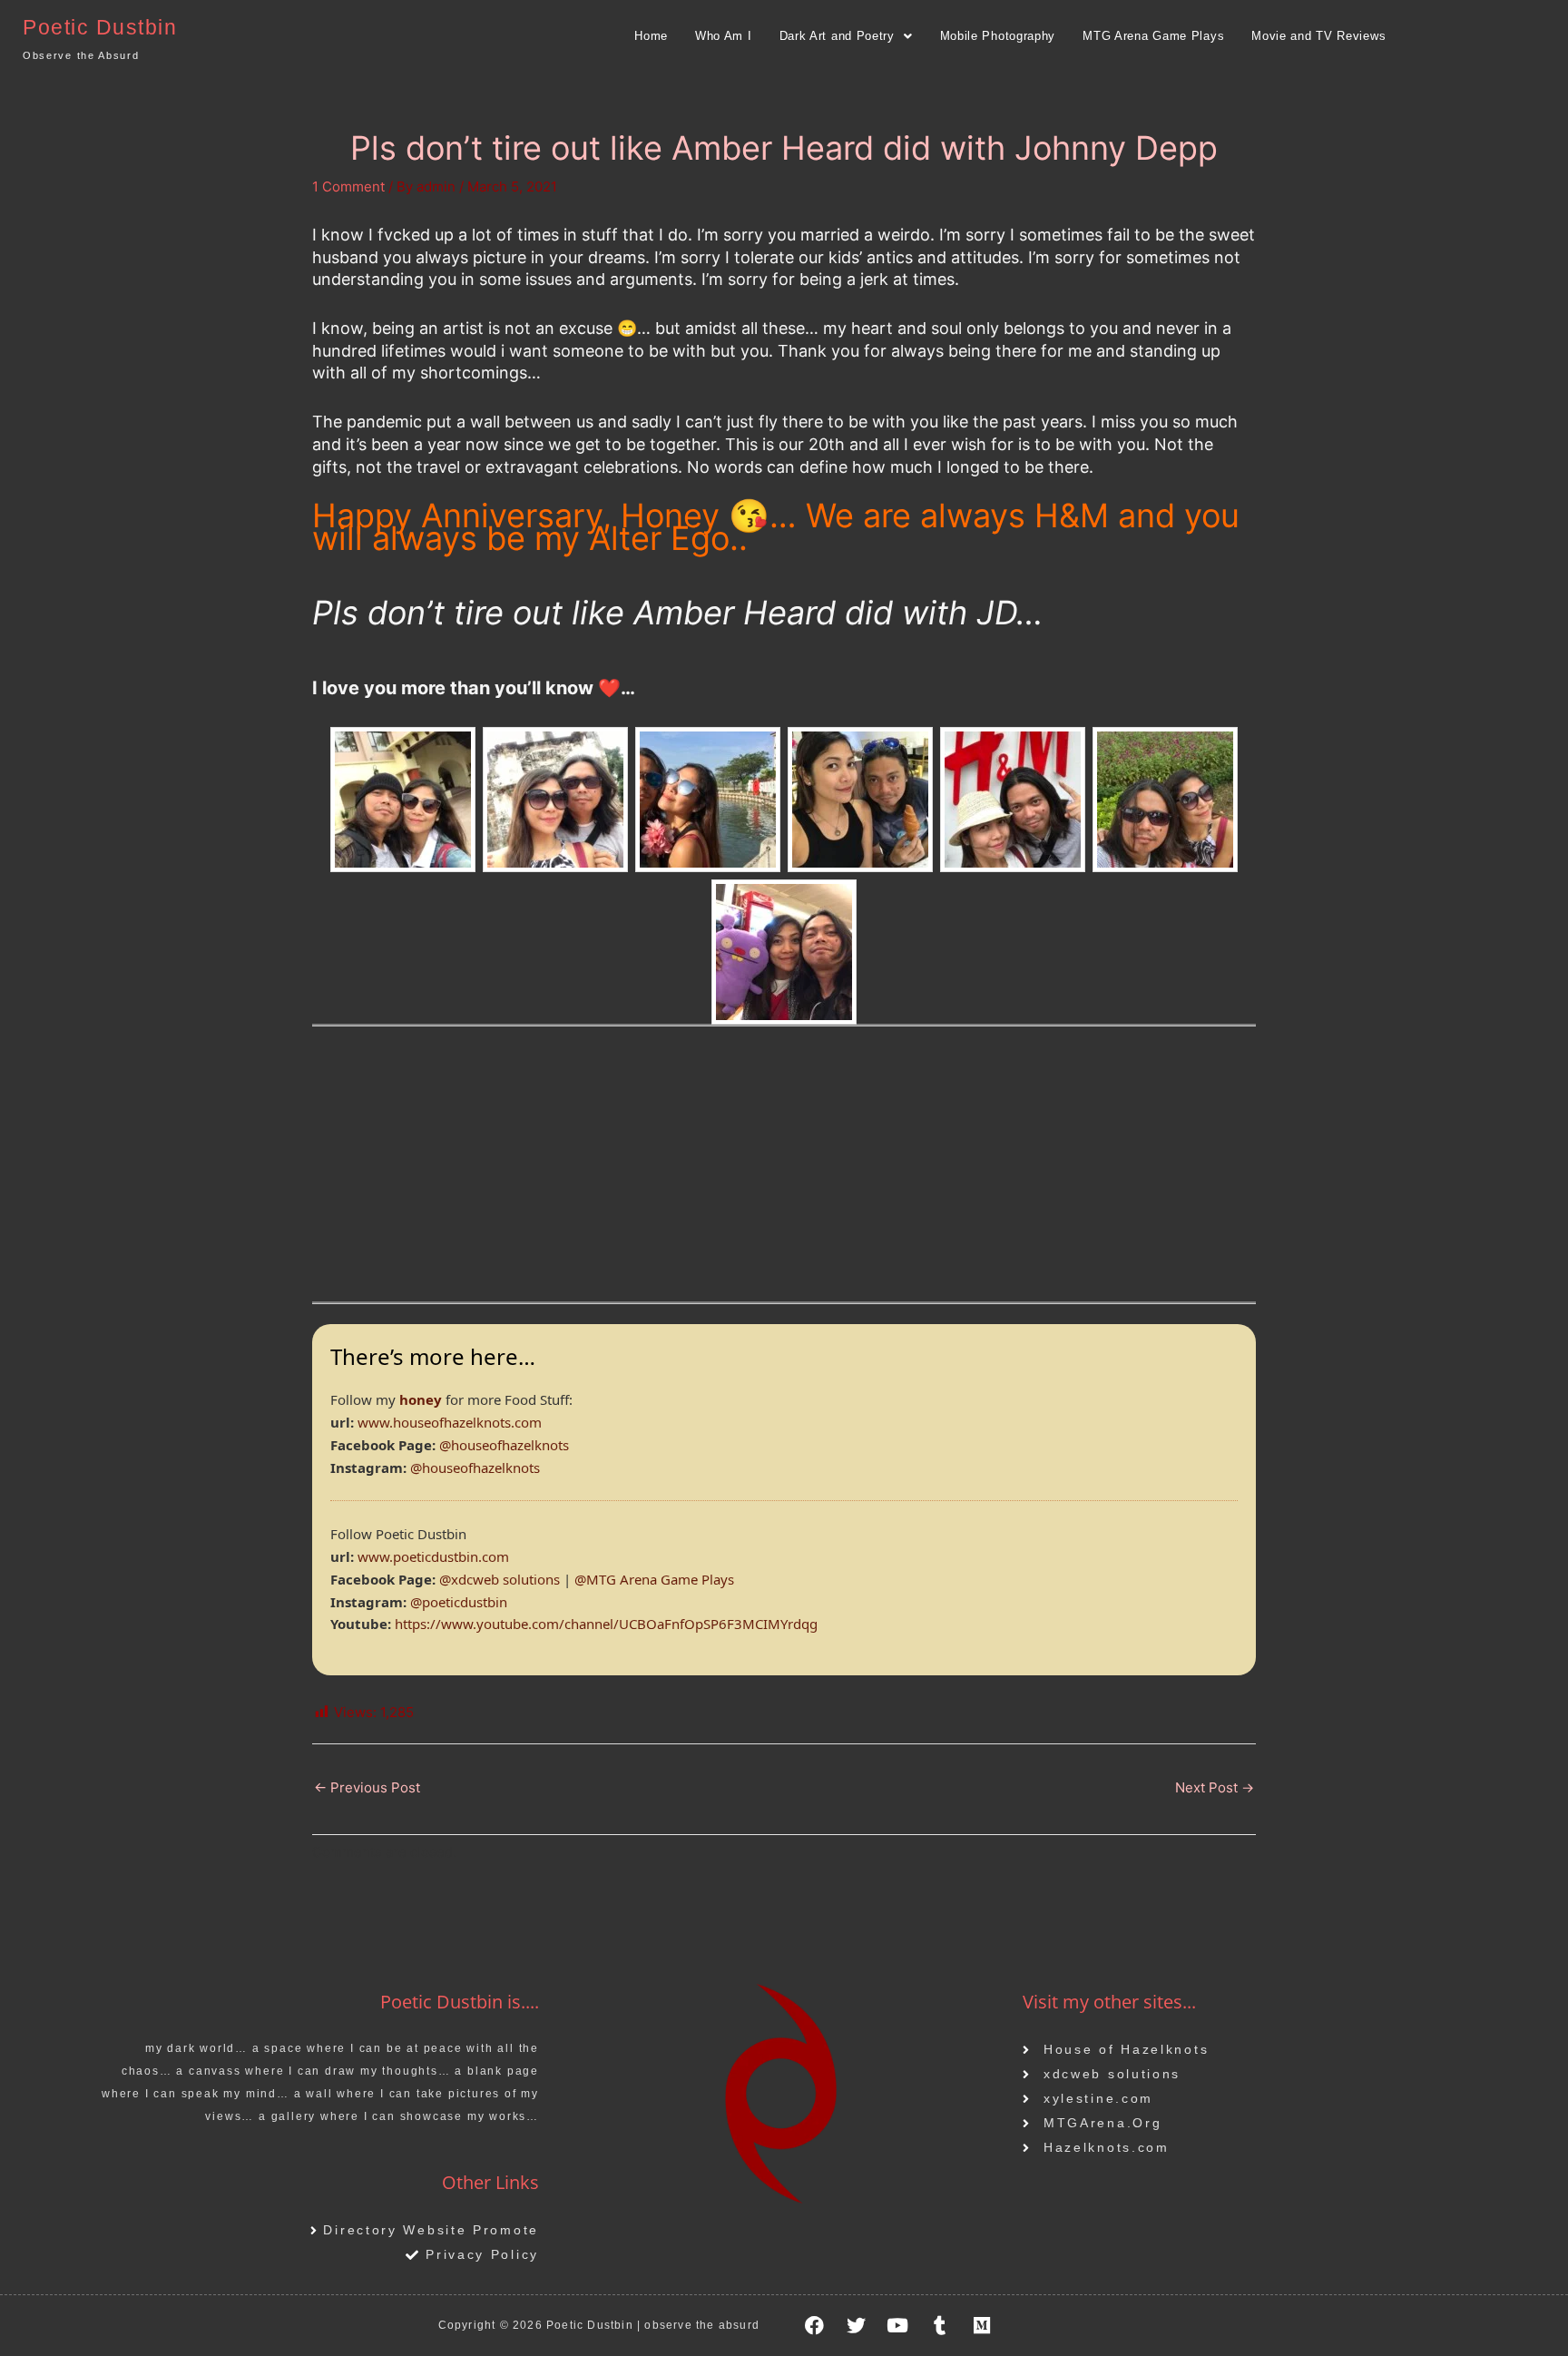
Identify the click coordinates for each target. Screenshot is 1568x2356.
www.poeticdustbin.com (433, 1556)
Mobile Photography (998, 36)
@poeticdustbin (459, 1602)
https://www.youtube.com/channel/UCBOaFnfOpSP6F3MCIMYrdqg (606, 1624)
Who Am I (724, 36)
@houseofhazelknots (504, 1445)
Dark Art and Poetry (837, 36)
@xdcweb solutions (500, 1579)
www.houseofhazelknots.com (450, 1422)
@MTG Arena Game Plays (654, 1579)
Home (651, 36)
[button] (846, 36)
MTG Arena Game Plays (1153, 36)
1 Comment (348, 187)
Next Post (1215, 1787)
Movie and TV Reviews (1318, 36)
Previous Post (367, 1787)
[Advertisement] (784, 1174)
